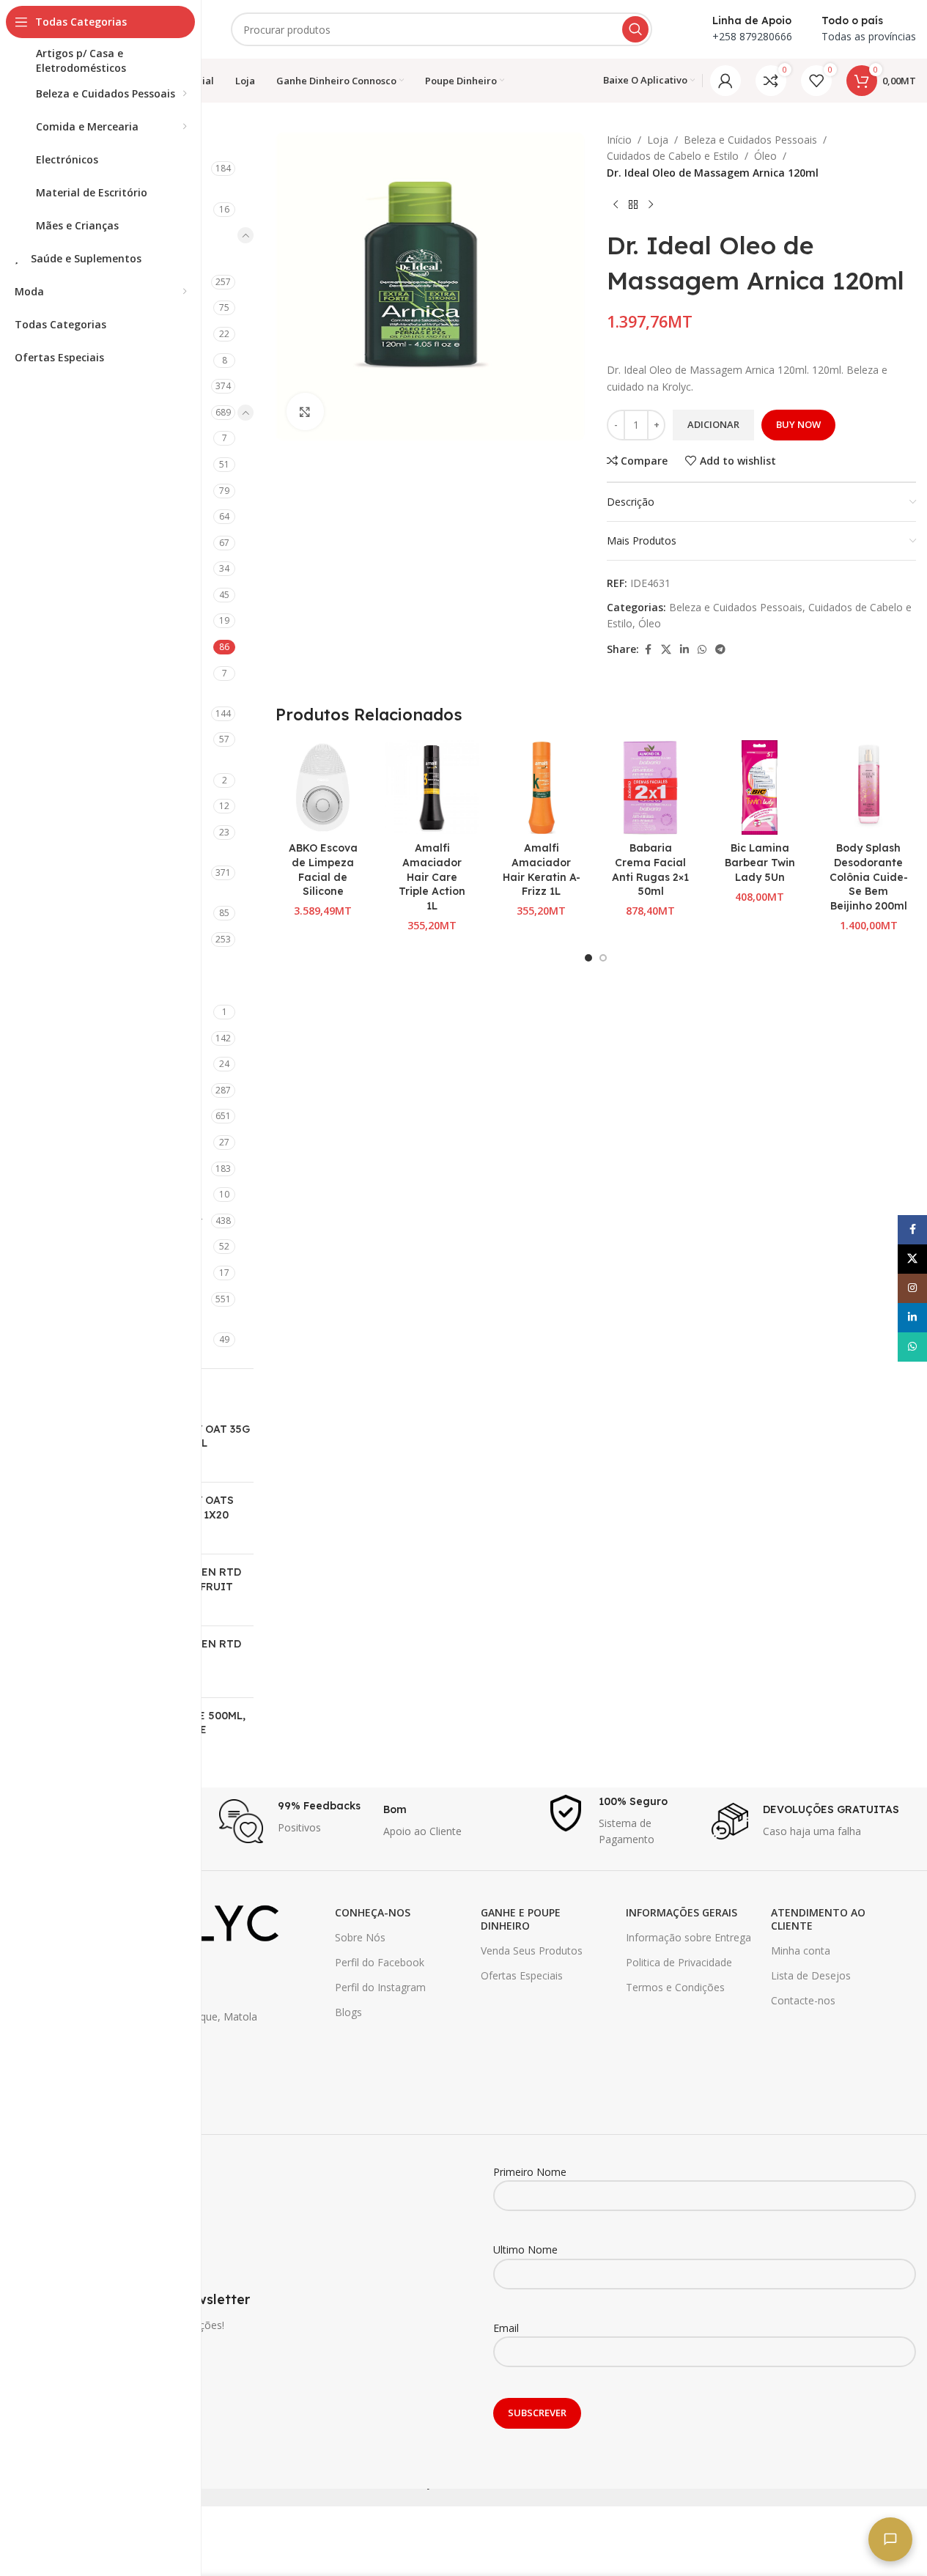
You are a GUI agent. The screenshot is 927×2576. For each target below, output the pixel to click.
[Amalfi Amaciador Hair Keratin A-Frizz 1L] (541, 787)
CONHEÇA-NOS (373, 1912)
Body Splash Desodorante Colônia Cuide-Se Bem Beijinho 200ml (869, 876)
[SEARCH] (635, 29)
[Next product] (651, 204)
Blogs (348, 2012)
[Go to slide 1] (588, 958)
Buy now (798, 424)
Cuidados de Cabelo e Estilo (673, 156)
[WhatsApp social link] (702, 650)
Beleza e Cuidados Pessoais (750, 140)
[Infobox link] (294, 1821)
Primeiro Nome (530, 2172)
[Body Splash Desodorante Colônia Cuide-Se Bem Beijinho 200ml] (869, 787)
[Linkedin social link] (684, 650)
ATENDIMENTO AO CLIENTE (818, 1919)
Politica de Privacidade (679, 1962)
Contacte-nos (803, 2000)
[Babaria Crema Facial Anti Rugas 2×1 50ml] (650, 787)
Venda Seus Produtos (532, 1951)
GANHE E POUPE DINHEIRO (521, 1919)
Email (506, 2328)
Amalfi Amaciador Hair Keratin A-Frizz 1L (542, 870)
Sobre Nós (360, 1937)
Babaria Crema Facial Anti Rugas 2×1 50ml (650, 870)
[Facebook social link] (648, 650)
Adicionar (713, 424)
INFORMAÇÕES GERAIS (682, 1912)
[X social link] (666, 650)
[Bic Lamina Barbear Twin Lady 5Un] (760, 787)
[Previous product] (616, 204)
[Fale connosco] (890, 2539)
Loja (658, 140)
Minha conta (801, 1951)
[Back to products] (633, 204)
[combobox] (442, 29)
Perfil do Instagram (380, 1987)
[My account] (725, 81)
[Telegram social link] (720, 650)
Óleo (765, 156)
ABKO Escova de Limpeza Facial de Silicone (323, 870)
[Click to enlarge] (305, 411)
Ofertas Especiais (522, 1975)
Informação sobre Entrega (688, 1937)
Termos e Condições (675, 1987)
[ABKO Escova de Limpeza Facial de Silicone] (323, 787)
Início (619, 140)
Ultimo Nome (525, 2250)
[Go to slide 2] (603, 958)
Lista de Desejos (811, 1975)
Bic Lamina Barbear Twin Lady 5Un (760, 862)
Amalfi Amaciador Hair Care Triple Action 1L (432, 876)
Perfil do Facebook (380, 1962)
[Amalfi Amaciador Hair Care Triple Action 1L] (432, 787)
